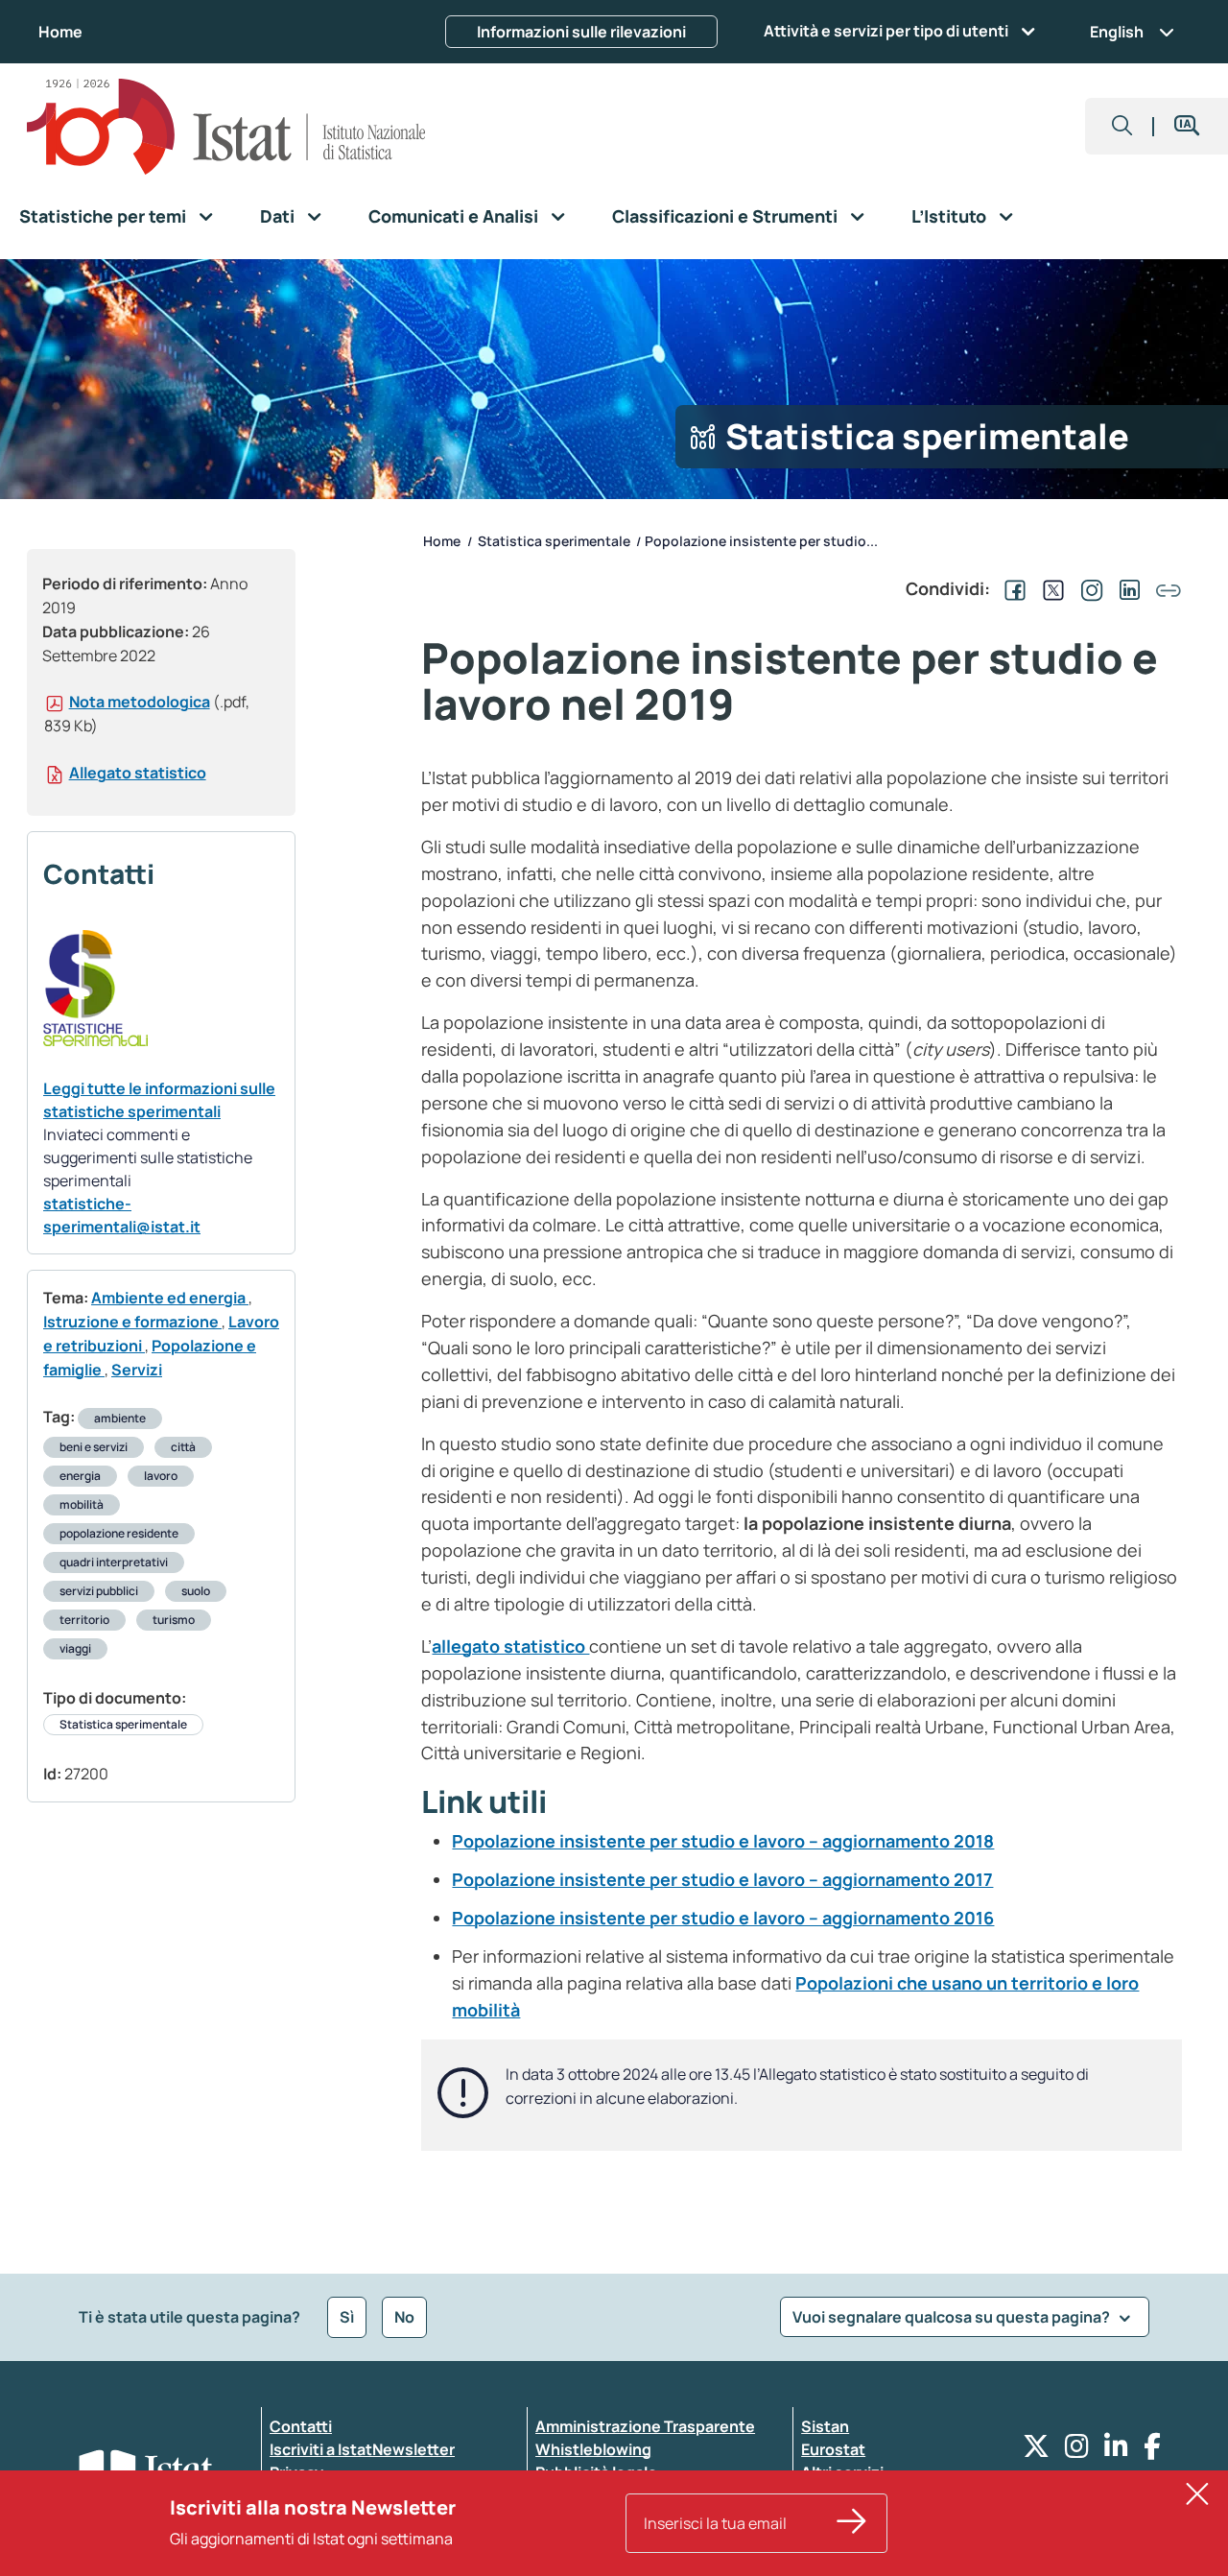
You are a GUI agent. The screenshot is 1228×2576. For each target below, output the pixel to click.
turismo (174, 1620)
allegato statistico (510, 1646)
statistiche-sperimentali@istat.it (122, 1215)
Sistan (825, 2426)
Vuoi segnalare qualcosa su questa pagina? (953, 2317)
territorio (84, 1620)
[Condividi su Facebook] (1011, 588)
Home (60, 32)
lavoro (161, 1476)
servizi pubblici (99, 1591)
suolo (196, 1591)
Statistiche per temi (103, 216)
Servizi (137, 1370)
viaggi (75, 1648)
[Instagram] (1077, 2451)
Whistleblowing (593, 2449)
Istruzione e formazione (132, 1322)
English (1117, 32)
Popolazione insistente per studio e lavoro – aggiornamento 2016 (723, 1918)
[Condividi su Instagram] (1088, 588)
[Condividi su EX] (1050, 588)
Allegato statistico (138, 773)
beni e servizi (94, 1447)
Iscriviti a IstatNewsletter (362, 2449)
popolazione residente (119, 1533)
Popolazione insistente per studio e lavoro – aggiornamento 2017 (722, 1879)
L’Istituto (949, 216)
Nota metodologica (140, 702)
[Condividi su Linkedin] (1126, 588)
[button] (1122, 126)
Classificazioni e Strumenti (725, 216)
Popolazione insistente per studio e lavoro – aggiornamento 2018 (723, 1841)
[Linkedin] (1116, 2451)
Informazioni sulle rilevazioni (581, 32)
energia (80, 1476)
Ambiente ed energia (170, 1298)
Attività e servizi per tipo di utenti (886, 31)
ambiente (120, 1418)
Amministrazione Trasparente (645, 2426)
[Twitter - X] (1036, 2451)
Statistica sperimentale (123, 1724)
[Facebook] (1152, 2451)
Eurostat (833, 2449)
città (183, 1447)
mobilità (82, 1504)
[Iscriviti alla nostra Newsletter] (852, 2523)
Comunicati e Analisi (453, 216)
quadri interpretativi (114, 1562)
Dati (277, 216)
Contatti (301, 2426)
